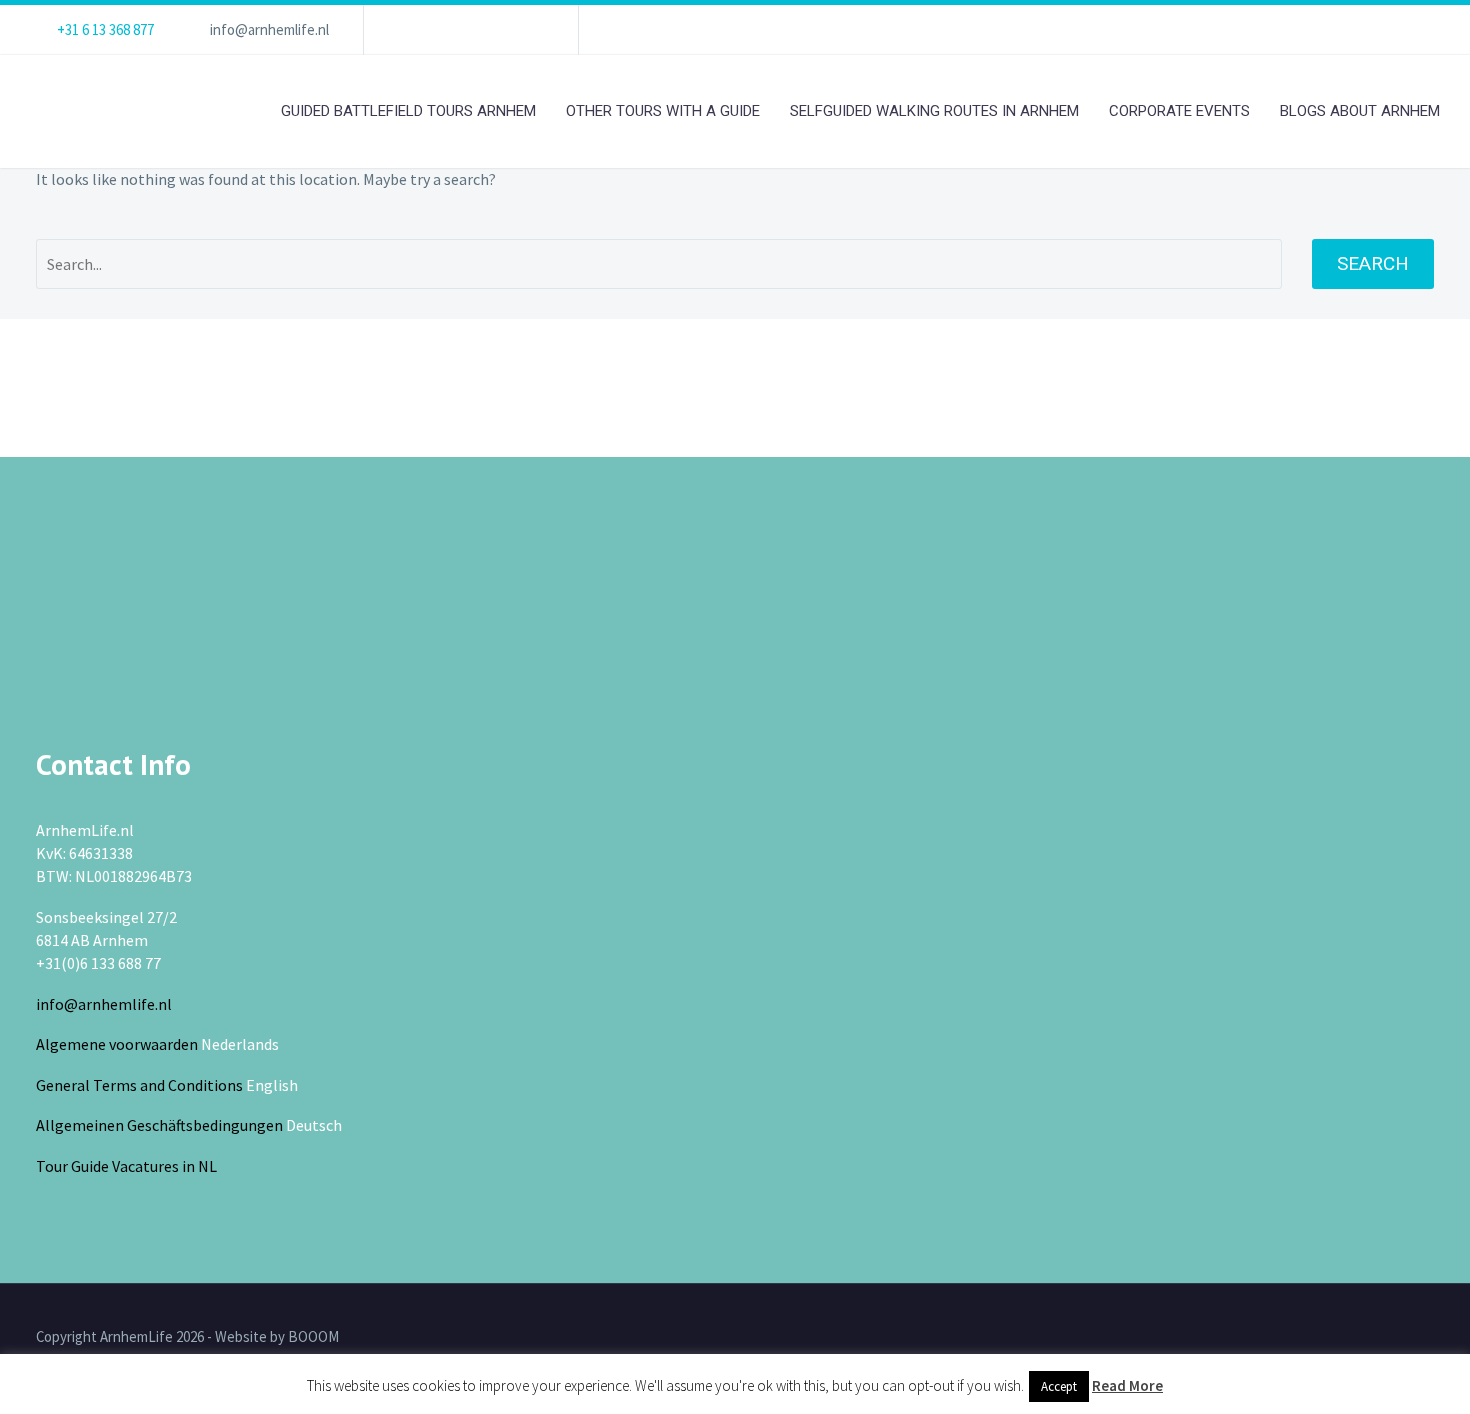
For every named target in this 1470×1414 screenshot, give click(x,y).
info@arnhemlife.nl (269, 29)
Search (1373, 263)
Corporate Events (1179, 111)
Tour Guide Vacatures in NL (126, 1166)
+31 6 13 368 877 (105, 29)
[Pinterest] (529, 30)
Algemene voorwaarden (117, 1044)
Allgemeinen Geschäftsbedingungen (159, 1125)
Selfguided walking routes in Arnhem (934, 111)
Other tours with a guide (663, 111)
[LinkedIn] (439, 30)
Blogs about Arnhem (1360, 111)
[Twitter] (469, 30)
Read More (1127, 1385)
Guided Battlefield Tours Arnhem (408, 111)
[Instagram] (499, 30)
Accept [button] (1059, 1386)
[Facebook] (409, 30)
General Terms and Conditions (139, 1085)
